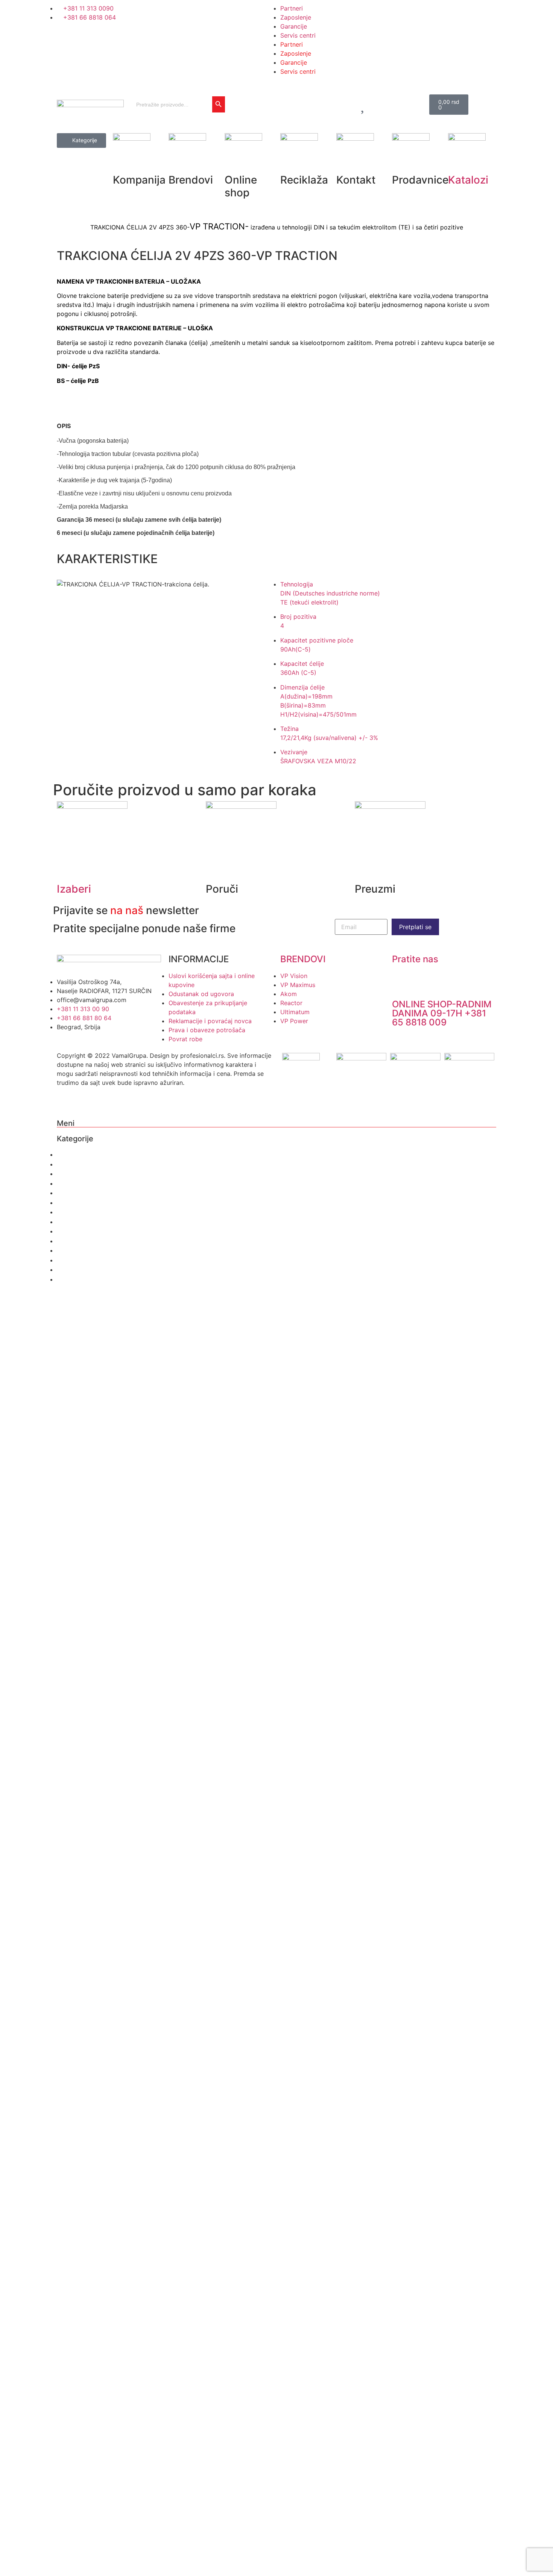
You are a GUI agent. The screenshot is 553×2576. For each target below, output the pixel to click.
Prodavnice (74, 1203)
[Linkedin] (215, 114)
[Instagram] (236, 93)
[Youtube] (257, 93)
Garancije (294, 26)
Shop (65, 1174)
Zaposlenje (296, 17)
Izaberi (74, 889)
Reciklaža (71, 1183)
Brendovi (71, 1164)
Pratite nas (415, 959)
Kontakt (68, 1193)
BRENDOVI (303, 959)
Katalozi (468, 180)
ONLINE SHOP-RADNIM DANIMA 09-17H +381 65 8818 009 (442, 1013)
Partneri (292, 8)
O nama (69, 1154)
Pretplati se (415, 927)
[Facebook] (215, 93)
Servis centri (298, 35)
